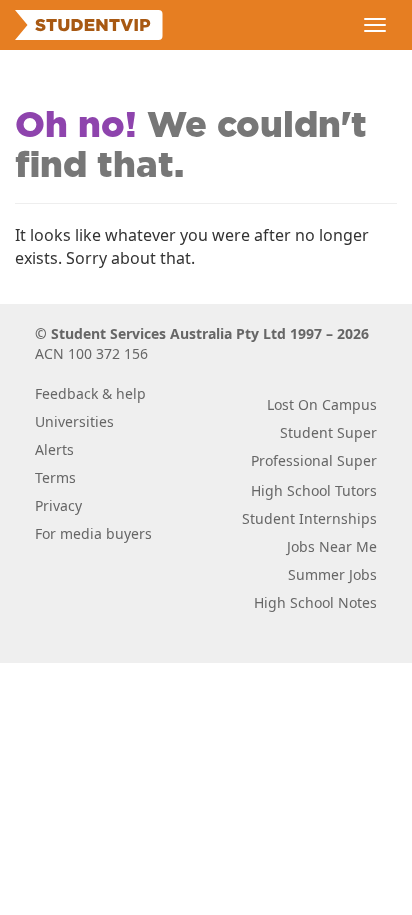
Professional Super (314, 460)
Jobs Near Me (332, 546)
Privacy (58, 505)
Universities (74, 421)
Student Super (328, 432)
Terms (55, 477)
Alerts (54, 449)
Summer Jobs (332, 574)
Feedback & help (90, 393)
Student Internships (309, 518)
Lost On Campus (322, 404)
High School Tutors (314, 490)
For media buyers (93, 533)
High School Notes (315, 602)
